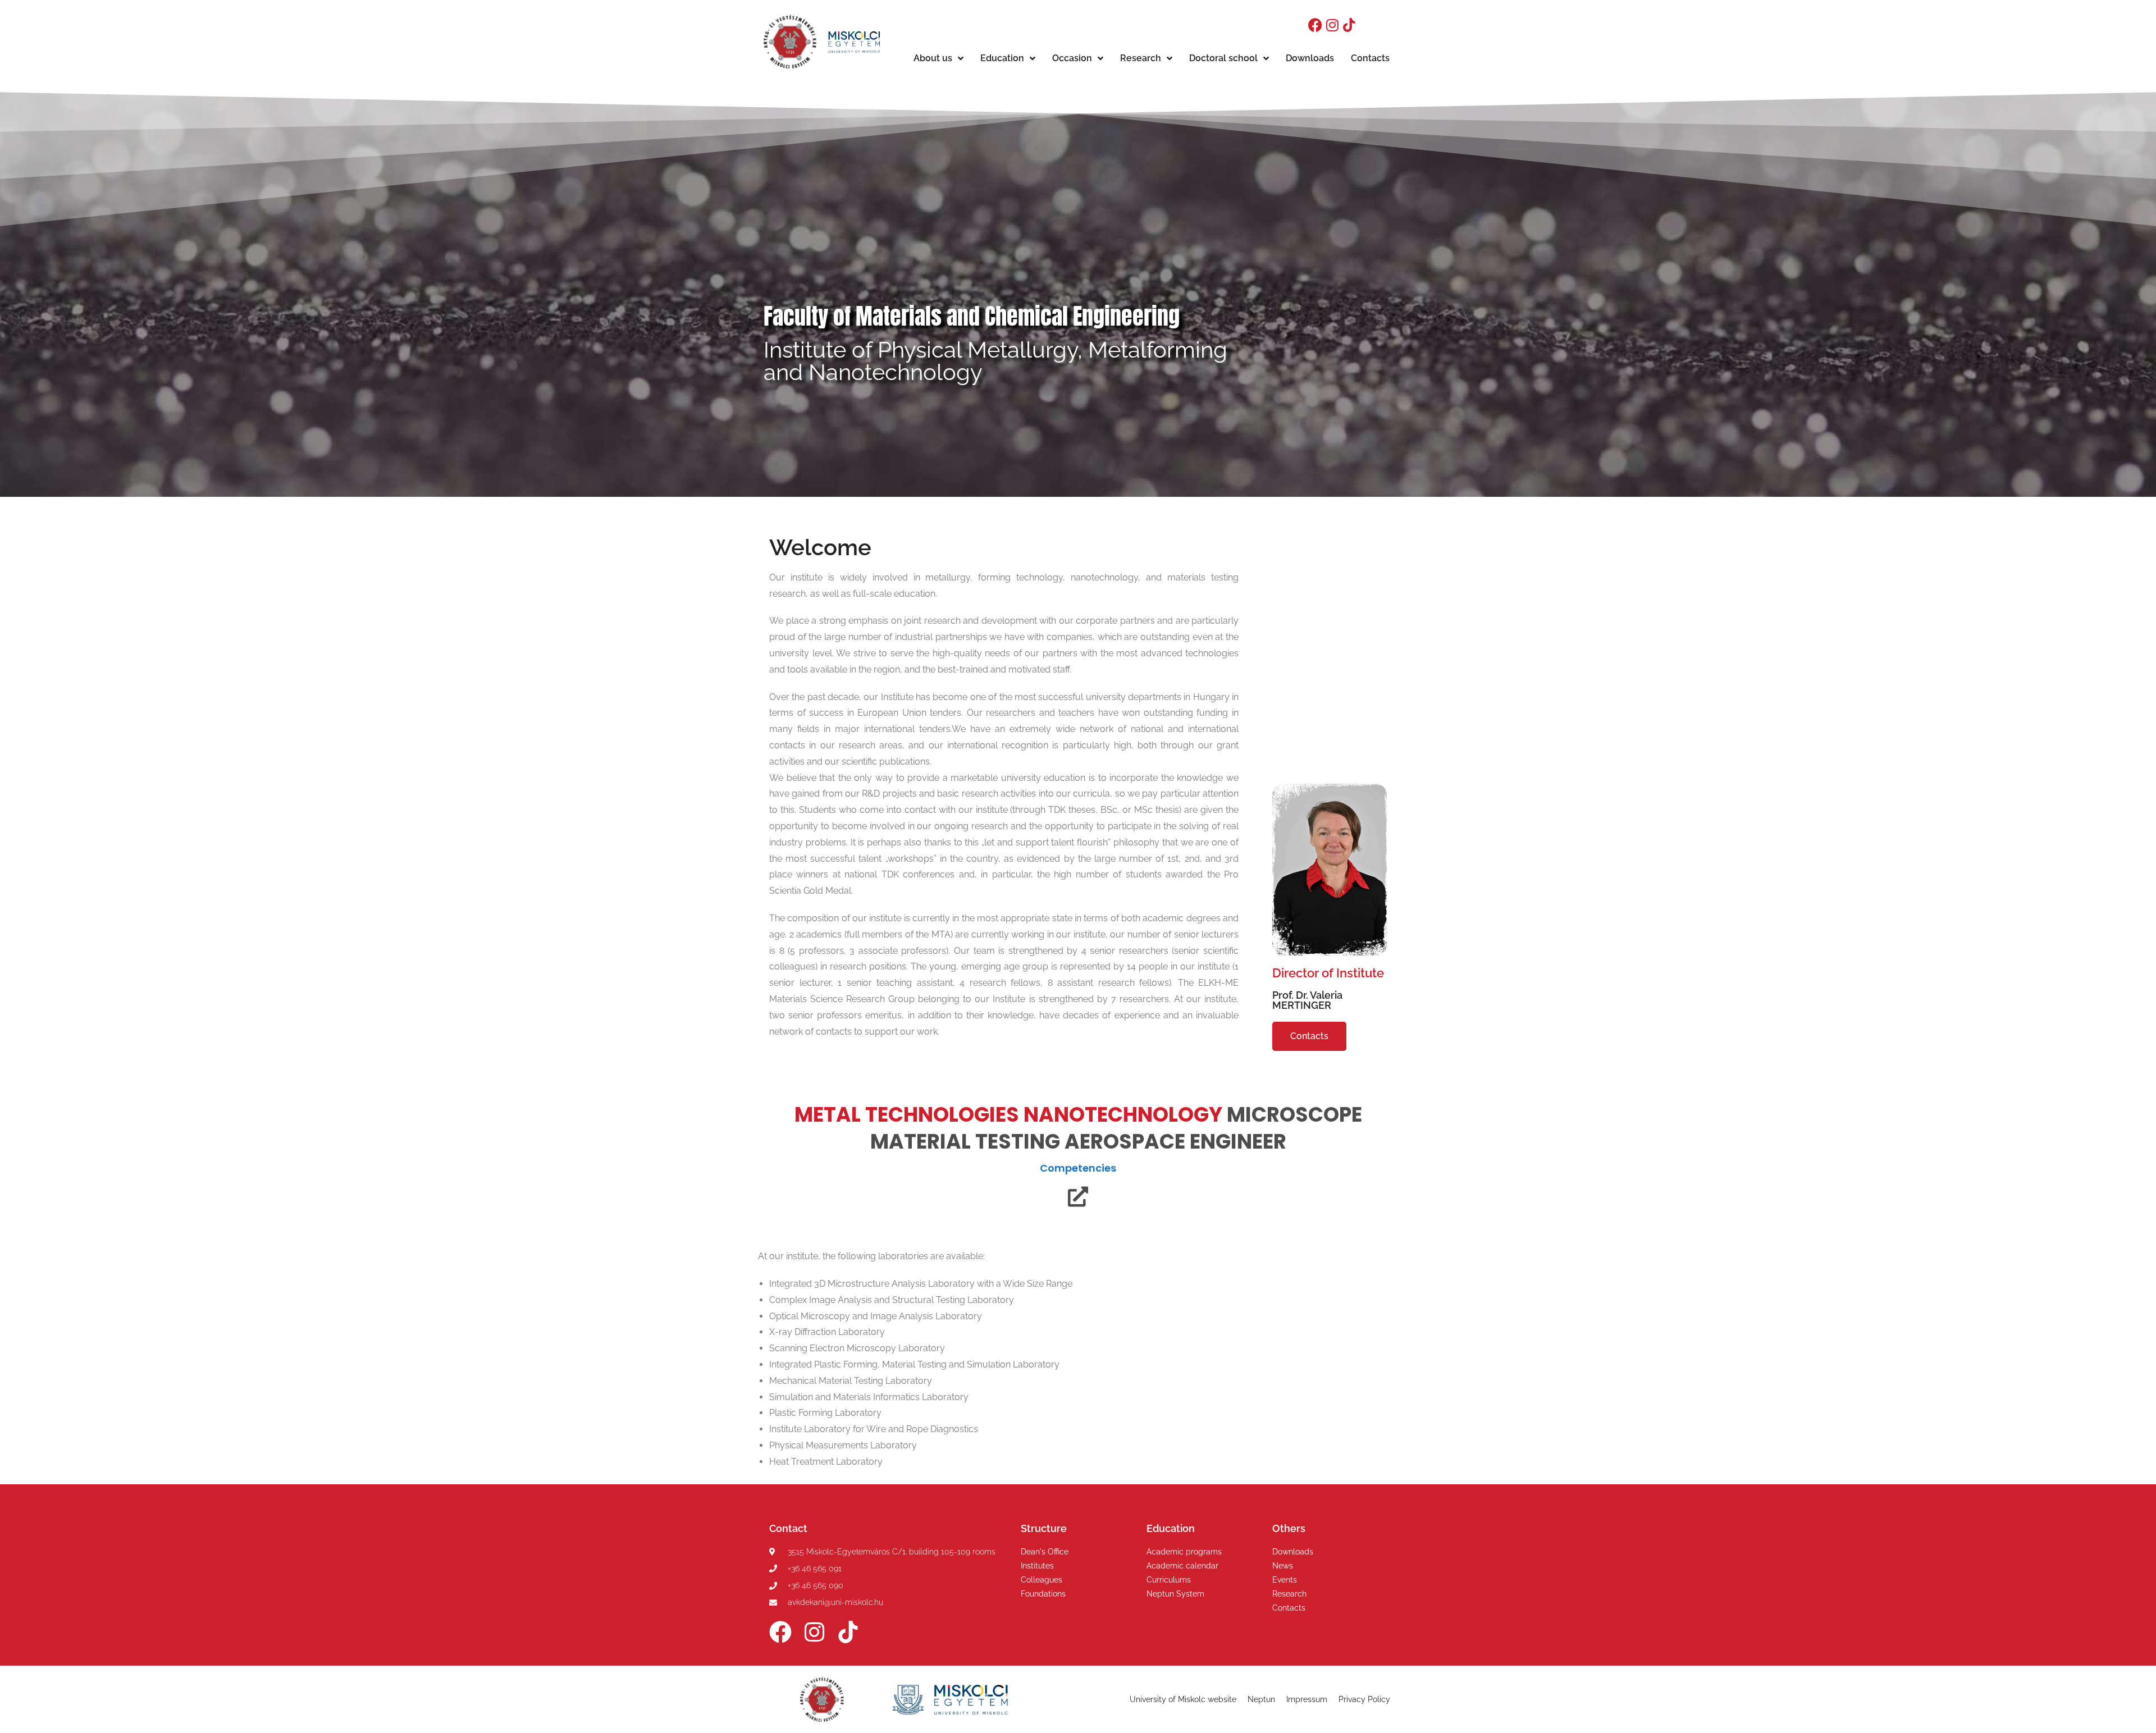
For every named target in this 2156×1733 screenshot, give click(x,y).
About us (933, 58)
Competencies (1078, 1168)
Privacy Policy (1364, 1699)
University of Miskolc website (1183, 1699)
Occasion (1072, 58)
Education (1002, 58)
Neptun (1261, 1699)
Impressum (1307, 1699)
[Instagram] (1332, 25)
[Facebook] (1315, 25)
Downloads (1310, 58)
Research (1141, 58)
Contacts (1370, 58)
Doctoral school (1223, 58)
